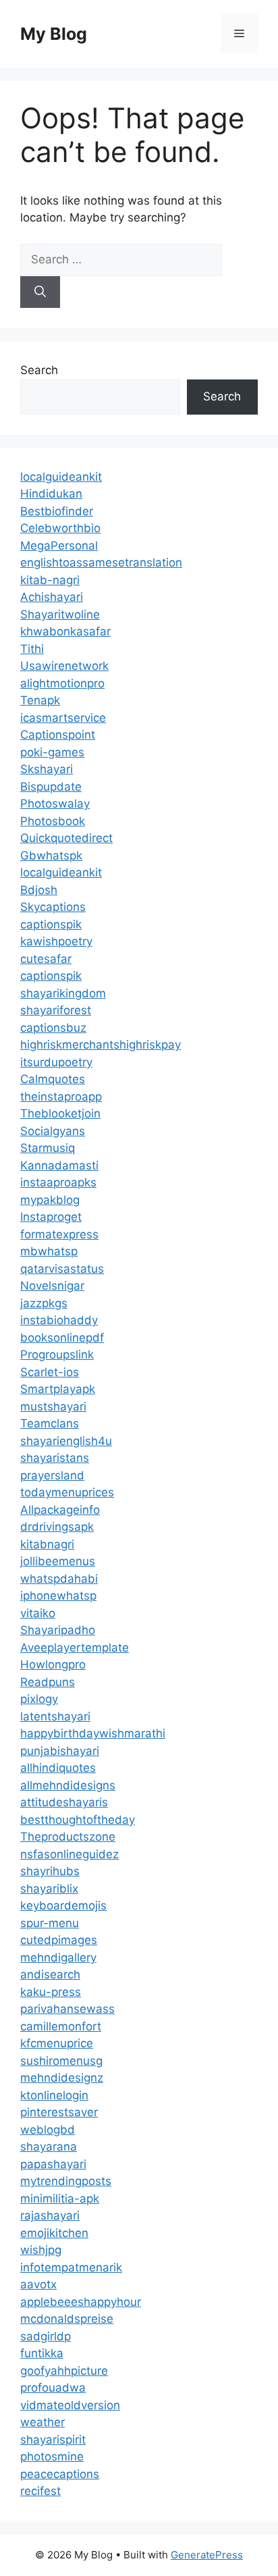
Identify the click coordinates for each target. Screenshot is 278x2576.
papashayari (53, 2164)
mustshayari (53, 1407)
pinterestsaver (59, 2112)
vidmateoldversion (70, 2405)
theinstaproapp (61, 1097)
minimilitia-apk (60, 2199)
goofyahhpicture (64, 2371)
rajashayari (50, 2215)
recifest (40, 2491)
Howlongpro (53, 1664)
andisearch (50, 1974)
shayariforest (56, 1010)
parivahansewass (67, 2009)
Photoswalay (55, 804)
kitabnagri (47, 1544)
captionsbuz (53, 1028)
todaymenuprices (67, 1492)
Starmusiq (48, 1148)
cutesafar (46, 959)
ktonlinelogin (54, 2095)
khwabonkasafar (65, 631)
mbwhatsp (49, 1251)
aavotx (38, 2284)
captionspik (51, 924)
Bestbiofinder (57, 511)
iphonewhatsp (58, 1596)
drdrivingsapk (57, 1527)
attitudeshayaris (64, 1802)
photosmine (52, 2456)
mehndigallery (58, 1957)
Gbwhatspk (51, 856)
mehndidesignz (62, 2078)
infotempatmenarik (71, 2267)
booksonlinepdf (62, 1338)
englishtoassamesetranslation (101, 562)
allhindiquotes (58, 1768)
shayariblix (49, 1889)
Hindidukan (51, 494)
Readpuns (48, 1682)
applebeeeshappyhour (81, 2302)
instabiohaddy (59, 1320)
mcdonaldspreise (67, 2319)
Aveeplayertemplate (75, 1648)
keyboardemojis (63, 1905)
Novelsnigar (52, 1286)
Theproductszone (68, 1837)
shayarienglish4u (66, 1441)
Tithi (32, 649)
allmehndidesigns (68, 1785)
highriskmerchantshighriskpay (101, 1045)
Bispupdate (51, 787)
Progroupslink (57, 1355)
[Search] (40, 292)
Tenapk (40, 700)
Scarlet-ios (50, 1372)
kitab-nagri (50, 580)
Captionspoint (58, 735)
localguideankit (61, 477)
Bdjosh (39, 890)
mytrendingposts (66, 2181)
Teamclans (50, 1423)
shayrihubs (50, 1871)
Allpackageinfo (60, 1510)
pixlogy (39, 1699)
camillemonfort (61, 2026)
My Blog (54, 34)
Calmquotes (53, 1079)
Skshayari (47, 769)
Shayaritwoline (60, 614)
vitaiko (38, 1613)
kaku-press (51, 1992)
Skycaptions (53, 907)
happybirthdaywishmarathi (93, 1733)
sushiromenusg (61, 2061)
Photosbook (53, 821)
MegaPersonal (59, 546)
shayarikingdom (63, 993)
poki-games (52, 752)
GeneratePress (207, 2555)
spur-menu (50, 1923)
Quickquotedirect (66, 838)
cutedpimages (59, 1940)
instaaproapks (58, 1182)
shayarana (49, 2147)
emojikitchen (54, 2233)
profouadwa (53, 2388)
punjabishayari (60, 1751)
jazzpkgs (44, 1303)
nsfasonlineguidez (69, 1854)
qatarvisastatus (62, 1269)
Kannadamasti (59, 1165)
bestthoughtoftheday (78, 1820)
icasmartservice (63, 718)
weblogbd (48, 2130)
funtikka (42, 2353)
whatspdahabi (59, 1579)
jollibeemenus (58, 1561)
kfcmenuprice (57, 2043)
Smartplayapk (58, 1389)
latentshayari (55, 1716)
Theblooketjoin (60, 1113)
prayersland (52, 1475)
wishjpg (41, 2250)
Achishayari (52, 597)
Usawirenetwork (64, 666)
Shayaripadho (58, 1630)
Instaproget (51, 1217)
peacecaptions (60, 2474)
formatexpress (59, 1234)
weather (43, 2422)
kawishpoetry (56, 941)
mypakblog (50, 1200)
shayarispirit (53, 2440)
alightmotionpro (62, 683)
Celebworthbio (60, 528)
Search (39, 370)
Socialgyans (53, 1131)
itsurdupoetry (56, 1062)
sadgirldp (46, 2336)
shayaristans (55, 1458)
